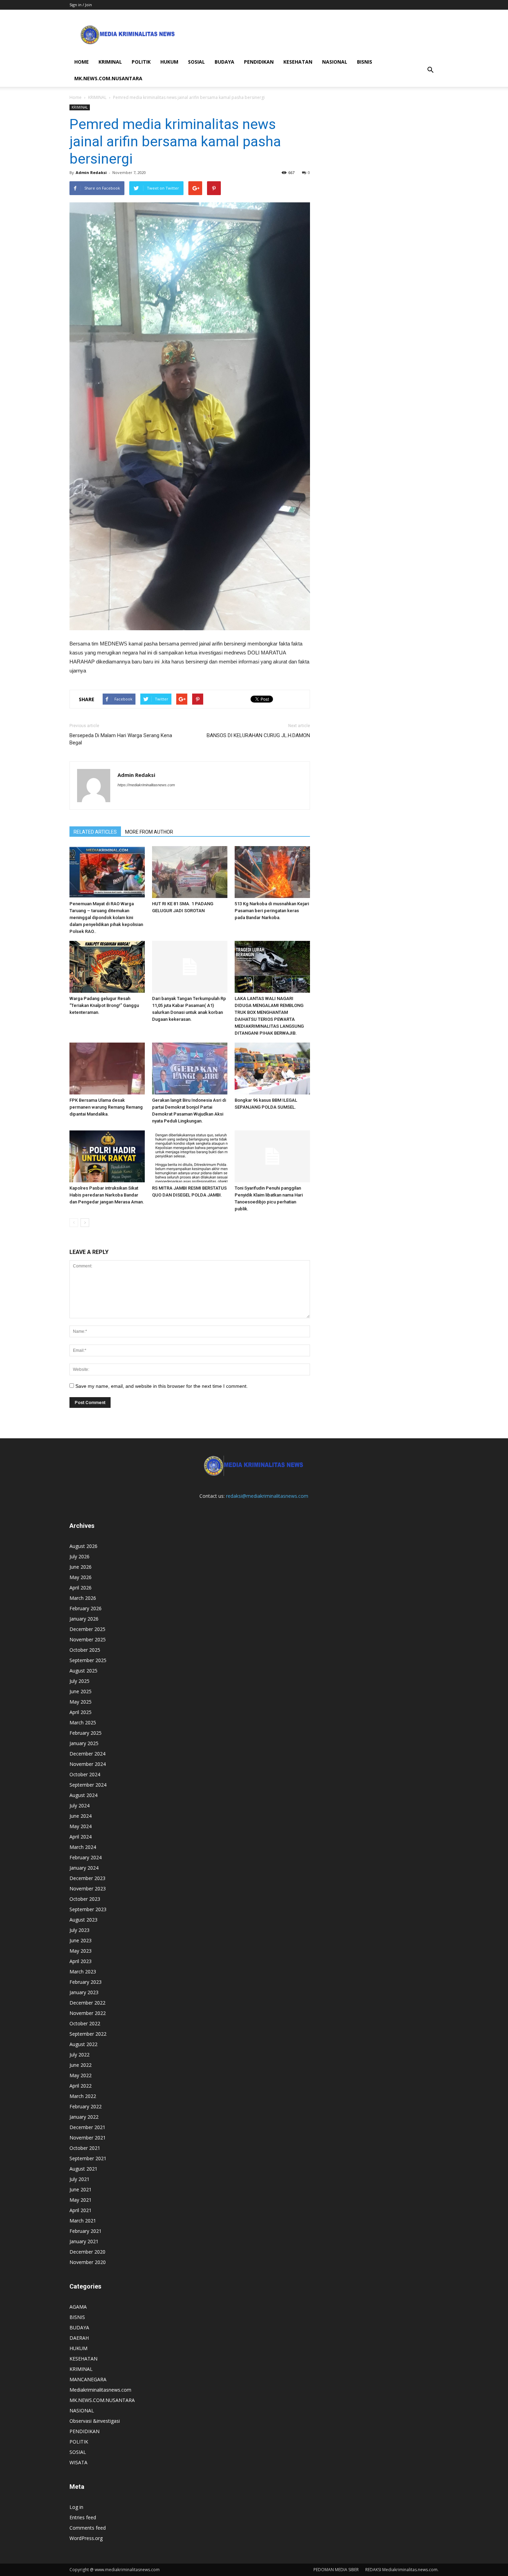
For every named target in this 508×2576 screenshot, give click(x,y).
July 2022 (79, 2055)
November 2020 (88, 2262)
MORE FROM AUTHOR (149, 832)
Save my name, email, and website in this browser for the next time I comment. (162, 1386)
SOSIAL (196, 62)
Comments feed (88, 2528)
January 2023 (84, 1992)
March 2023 (83, 1972)
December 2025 (87, 1629)
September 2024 (88, 1785)
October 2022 (85, 2023)
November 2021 (88, 2138)
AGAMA (78, 2307)
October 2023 (85, 1899)
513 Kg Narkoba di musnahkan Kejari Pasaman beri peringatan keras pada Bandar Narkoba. (272, 911)
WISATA (78, 2462)
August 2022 (83, 2044)
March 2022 (83, 2096)
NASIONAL (335, 62)
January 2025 (84, 1743)
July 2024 (79, 1805)
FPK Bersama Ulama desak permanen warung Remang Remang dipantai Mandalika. (106, 1107)
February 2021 (86, 2231)
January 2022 (84, 2117)
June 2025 (81, 1691)
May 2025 (81, 1702)
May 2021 (81, 2200)
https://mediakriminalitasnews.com (146, 785)
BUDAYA (224, 62)
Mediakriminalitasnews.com (100, 2390)
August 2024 (83, 1795)
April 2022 (81, 2086)
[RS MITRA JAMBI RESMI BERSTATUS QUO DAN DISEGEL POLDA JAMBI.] (190, 1156)
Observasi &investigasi (95, 2421)
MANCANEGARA (88, 2379)
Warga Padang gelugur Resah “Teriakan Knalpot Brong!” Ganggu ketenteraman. (104, 1005)
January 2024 (84, 1868)
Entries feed (83, 2517)
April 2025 (81, 1712)
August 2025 (83, 1671)
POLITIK (141, 62)
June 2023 (81, 1940)
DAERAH (79, 2338)
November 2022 (88, 2013)
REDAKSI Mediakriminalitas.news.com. (402, 2570)
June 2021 (81, 2189)
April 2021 (81, 2210)
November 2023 (88, 1889)
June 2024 (81, 1816)
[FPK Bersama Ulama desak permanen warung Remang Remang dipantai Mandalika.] (107, 1069)
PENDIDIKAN (259, 62)
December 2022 (87, 2003)
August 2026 (83, 1546)
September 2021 (88, 2158)
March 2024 (83, 1847)
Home (76, 97)
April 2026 (81, 1588)
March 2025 (83, 1722)
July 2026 (79, 1556)
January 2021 (84, 2241)
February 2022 (86, 2106)
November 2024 (88, 1764)
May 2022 (81, 2075)
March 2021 (83, 2221)
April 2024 (81, 1837)
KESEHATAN (298, 62)
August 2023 (83, 1920)
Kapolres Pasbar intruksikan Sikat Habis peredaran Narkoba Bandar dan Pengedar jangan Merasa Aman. (107, 1195)
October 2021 (85, 2148)
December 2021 (87, 2127)
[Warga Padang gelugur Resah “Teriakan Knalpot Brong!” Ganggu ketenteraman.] (107, 967)
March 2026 (83, 1598)
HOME (82, 62)
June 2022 (81, 2065)
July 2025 (79, 1681)
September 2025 (88, 1660)
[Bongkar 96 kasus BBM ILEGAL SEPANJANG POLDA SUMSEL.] (272, 1069)
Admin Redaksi (91, 172)
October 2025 (85, 1650)
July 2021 (79, 2179)
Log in (76, 2507)
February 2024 (86, 1857)
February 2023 (86, 1982)
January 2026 (84, 1619)
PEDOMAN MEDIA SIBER (336, 2570)
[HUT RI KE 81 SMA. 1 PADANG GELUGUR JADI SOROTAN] (190, 872)
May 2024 (81, 1826)
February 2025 (86, 1733)
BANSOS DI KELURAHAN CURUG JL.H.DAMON (258, 735)
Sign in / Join (81, 5)
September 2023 (88, 1909)
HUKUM (169, 62)
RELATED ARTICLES (95, 832)
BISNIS (365, 62)
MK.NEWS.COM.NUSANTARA (108, 78)
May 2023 (81, 1951)
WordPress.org (86, 2538)
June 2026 (81, 1567)
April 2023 (81, 1961)
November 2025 (88, 1639)
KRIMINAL (110, 62)
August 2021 (83, 2169)
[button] (430, 70)
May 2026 (81, 1577)
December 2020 (87, 2252)
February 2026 (86, 1608)
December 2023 (87, 1878)
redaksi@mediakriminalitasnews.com (267, 1496)
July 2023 (79, 1930)
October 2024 (85, 1774)
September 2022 (88, 2034)
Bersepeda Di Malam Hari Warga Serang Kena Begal (121, 739)
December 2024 (87, 1754)
